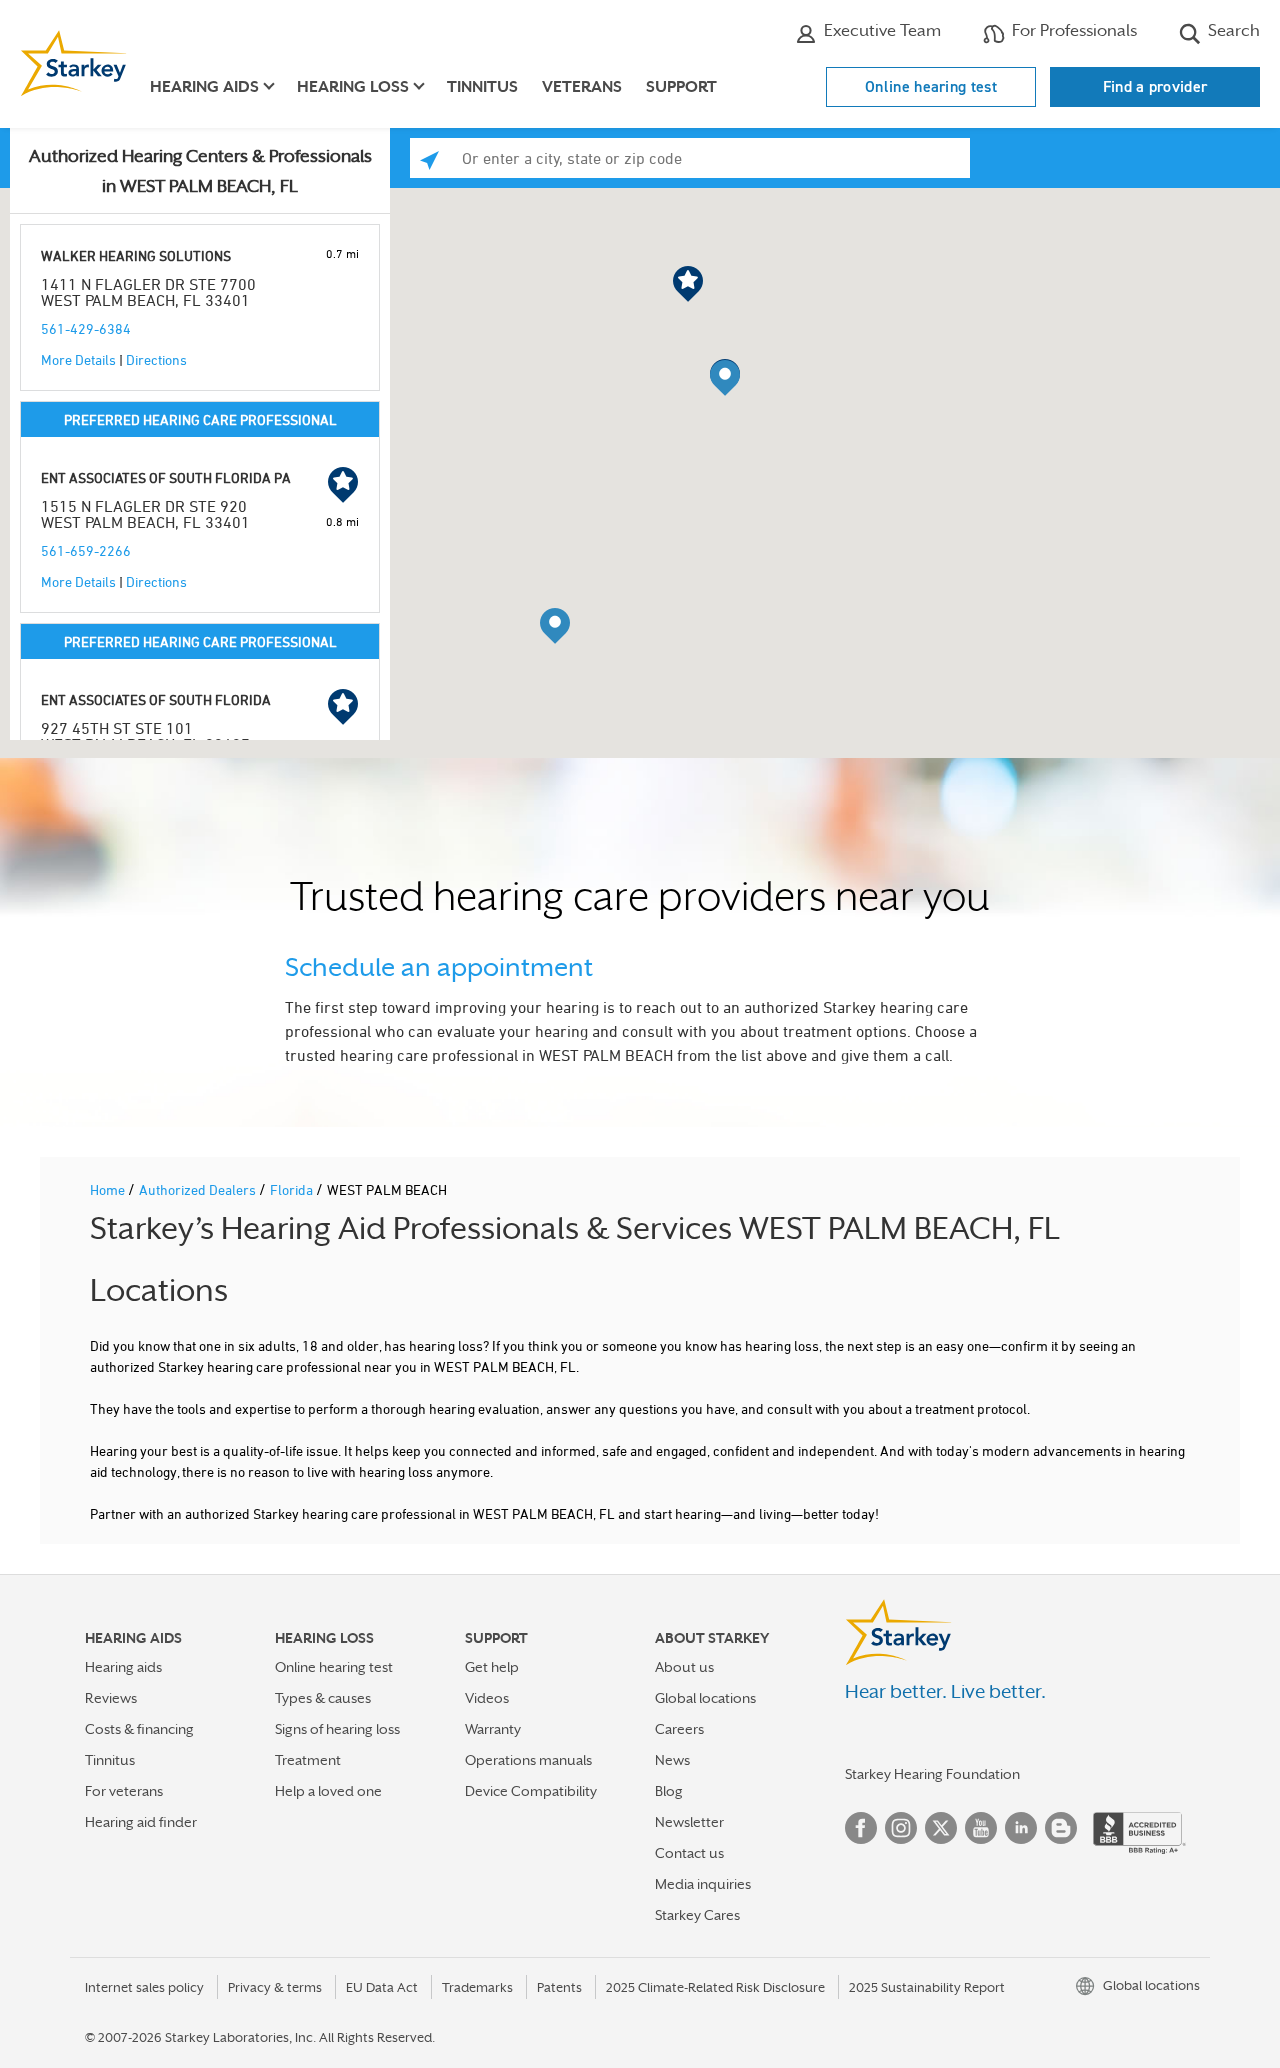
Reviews (111, 1698)
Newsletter (689, 1822)
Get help (492, 1667)
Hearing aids (123, 1667)
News (672, 1760)
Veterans (582, 87)
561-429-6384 (86, 328)
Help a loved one (328, 1791)
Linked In (1021, 1828)
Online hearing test (931, 86)
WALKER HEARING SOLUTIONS (136, 255)
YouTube (981, 1828)
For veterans (124, 1791)
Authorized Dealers (199, 1189)
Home (109, 1189)
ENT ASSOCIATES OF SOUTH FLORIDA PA (166, 477)
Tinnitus (482, 87)
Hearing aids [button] (204, 87)
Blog (669, 1791)
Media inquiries (703, 1884)
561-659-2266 (86, 550)
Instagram (901, 1828)
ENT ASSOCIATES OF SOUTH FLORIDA (156, 699)
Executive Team (880, 30)
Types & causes (323, 1698)
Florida (293, 1189)
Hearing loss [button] (353, 87)
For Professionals (1072, 30)
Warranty (493, 1729)
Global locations (705, 1698)
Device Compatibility (531, 1791)
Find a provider (1155, 86)
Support (681, 87)
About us (684, 1667)
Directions (156, 359)
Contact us (689, 1853)
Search (1232, 30)
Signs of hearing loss (337, 1729)
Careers (679, 1729)
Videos (487, 1698)
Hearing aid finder (141, 1822)
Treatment (308, 1760)
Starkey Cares (697, 1915)
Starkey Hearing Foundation (932, 1774)
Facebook (861, 1828)
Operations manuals (528, 1760)
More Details (78, 359)
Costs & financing (139, 1729)
